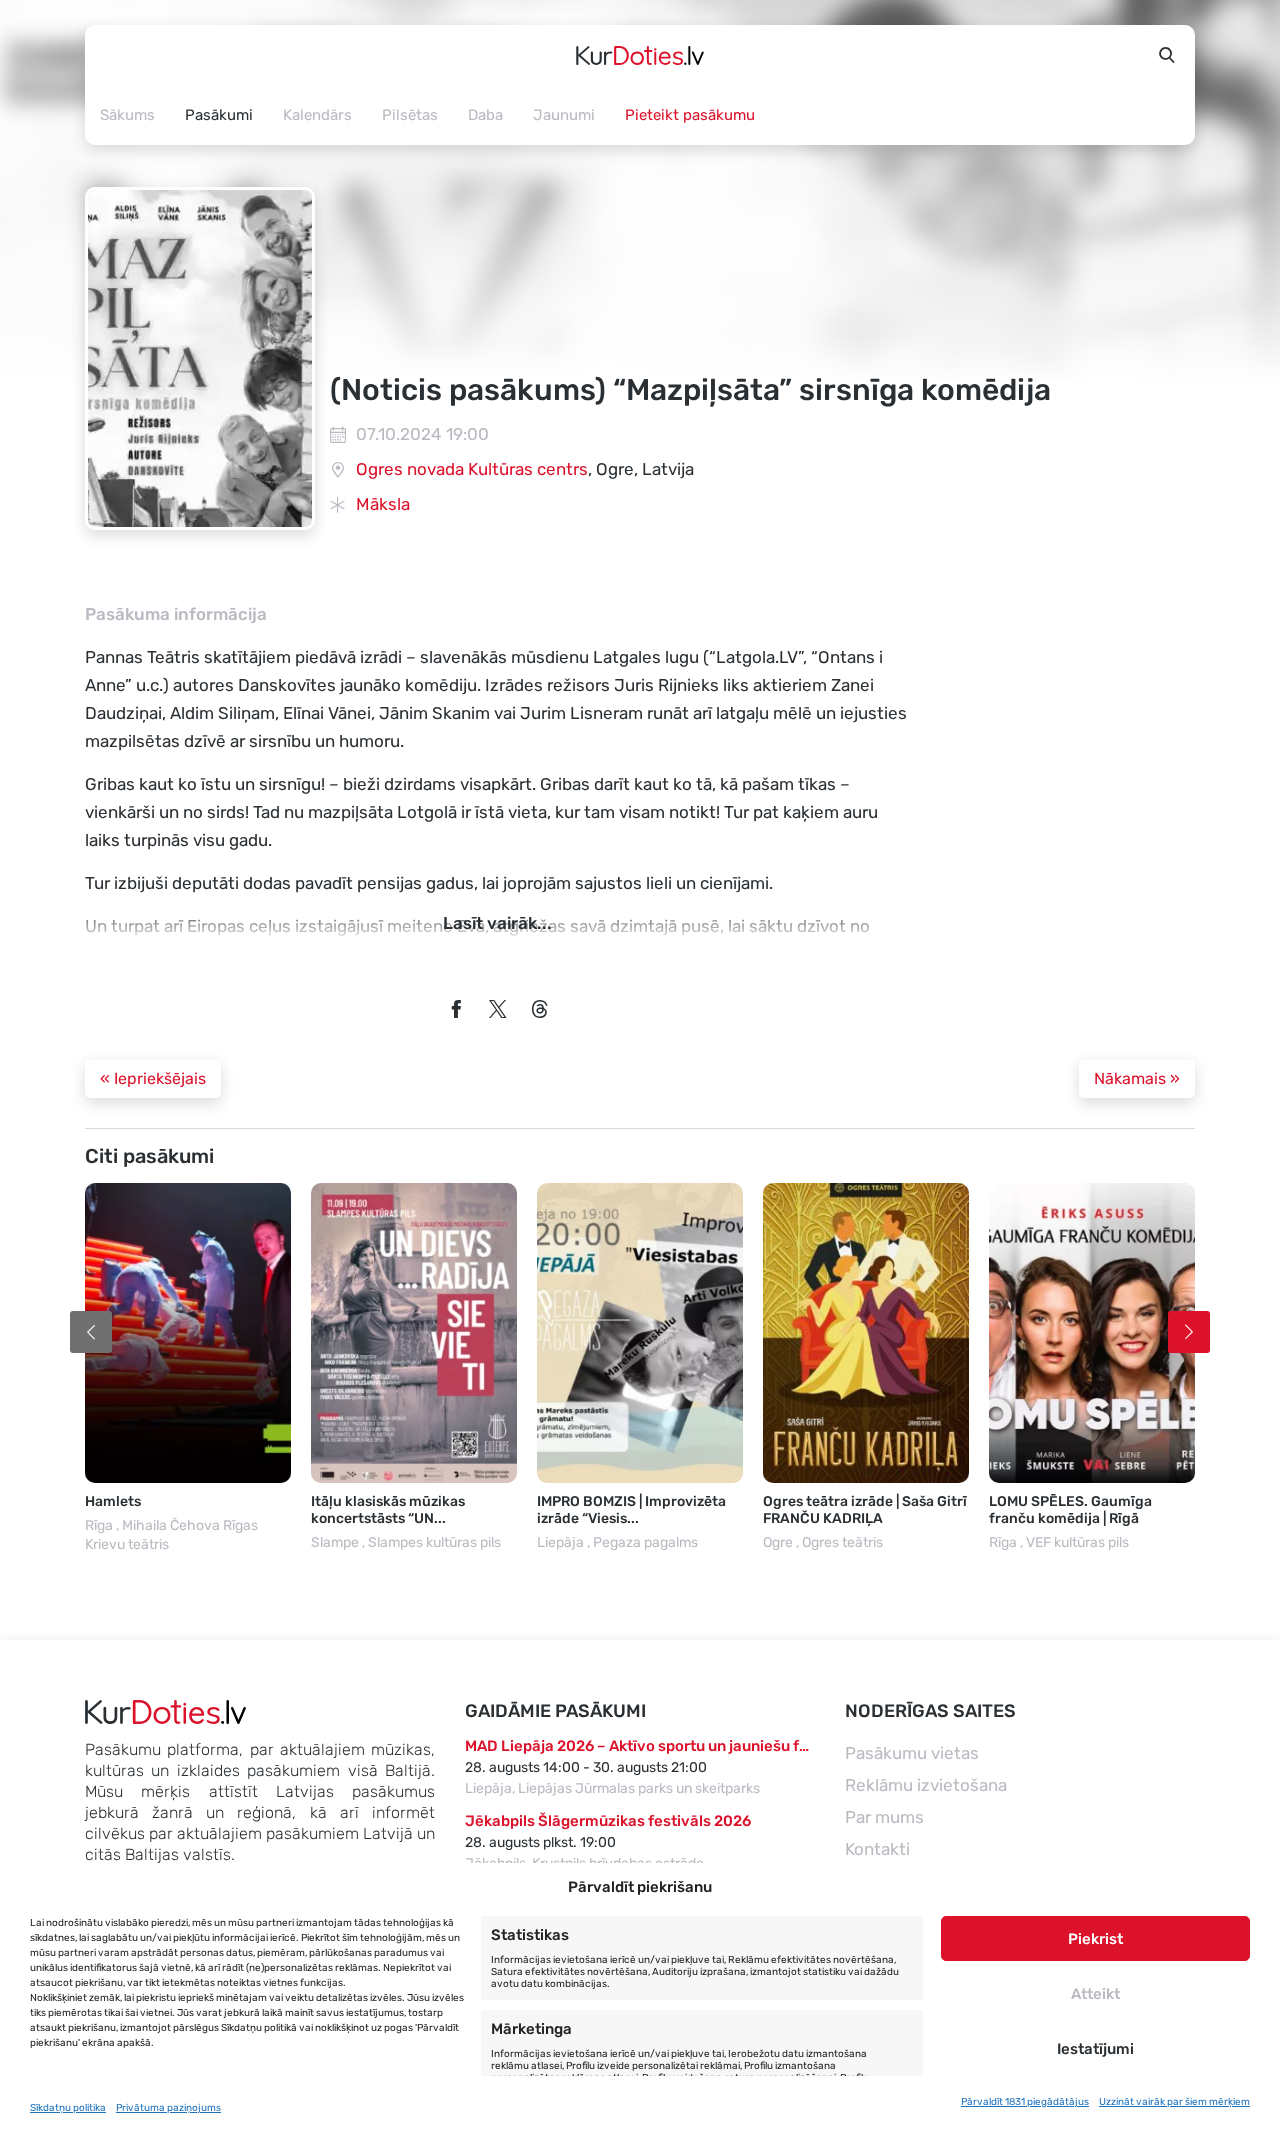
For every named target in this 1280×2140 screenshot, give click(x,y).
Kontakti (877, 1849)
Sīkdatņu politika (68, 2108)
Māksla (383, 504)
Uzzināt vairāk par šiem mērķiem (1174, 2102)
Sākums (127, 115)
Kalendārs (317, 115)
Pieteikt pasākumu (690, 115)
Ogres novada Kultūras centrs (472, 469)
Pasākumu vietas (912, 1753)
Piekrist (1095, 1939)
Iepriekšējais (153, 1078)
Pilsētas (410, 115)
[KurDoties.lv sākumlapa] (640, 55)
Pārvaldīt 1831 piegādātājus (1025, 2102)
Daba (485, 115)
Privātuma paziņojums (168, 2108)
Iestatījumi (1095, 2049)
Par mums (884, 1817)
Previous (91, 1332)
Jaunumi (564, 115)
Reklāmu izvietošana (926, 1785)
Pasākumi (219, 115)
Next (1189, 1332)
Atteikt (1095, 1994)
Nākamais (1137, 1078)
